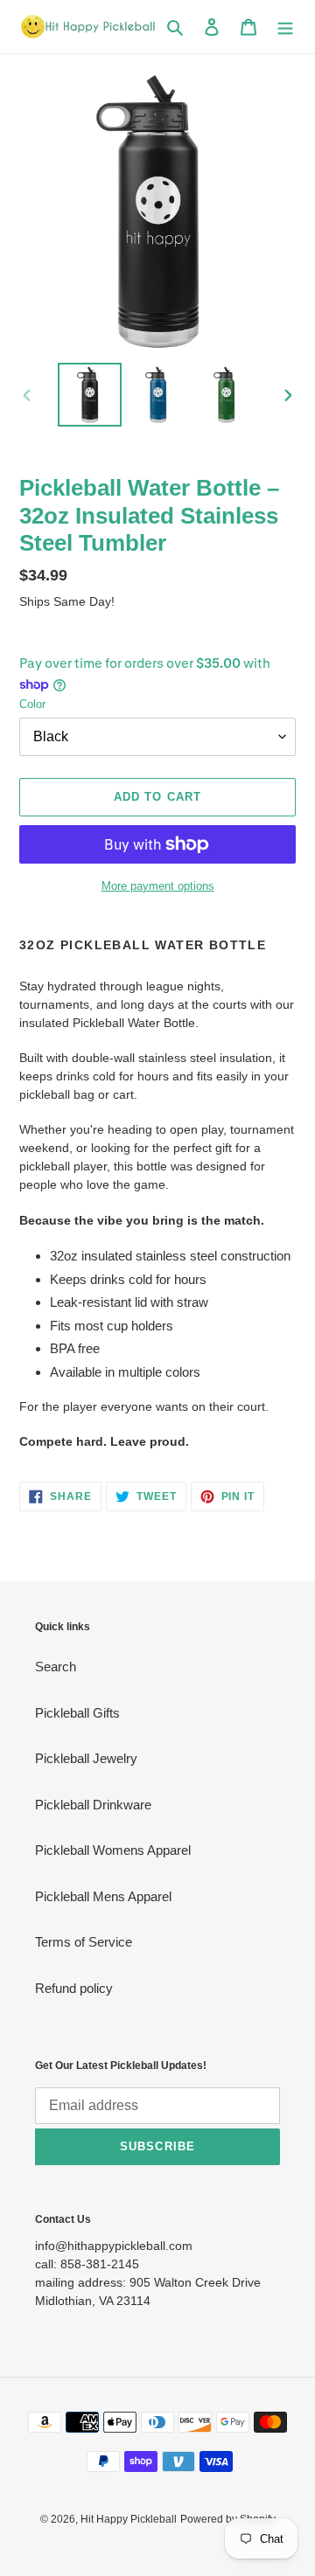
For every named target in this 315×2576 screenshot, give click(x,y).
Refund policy (74, 1988)
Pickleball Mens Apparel (103, 1896)
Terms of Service (84, 1942)
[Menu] (285, 27)
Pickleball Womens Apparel (113, 1850)
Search (56, 1666)
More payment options (158, 886)
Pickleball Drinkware (93, 1805)
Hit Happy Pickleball (129, 2519)
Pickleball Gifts (77, 1713)
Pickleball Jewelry (86, 1758)
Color (32, 704)
